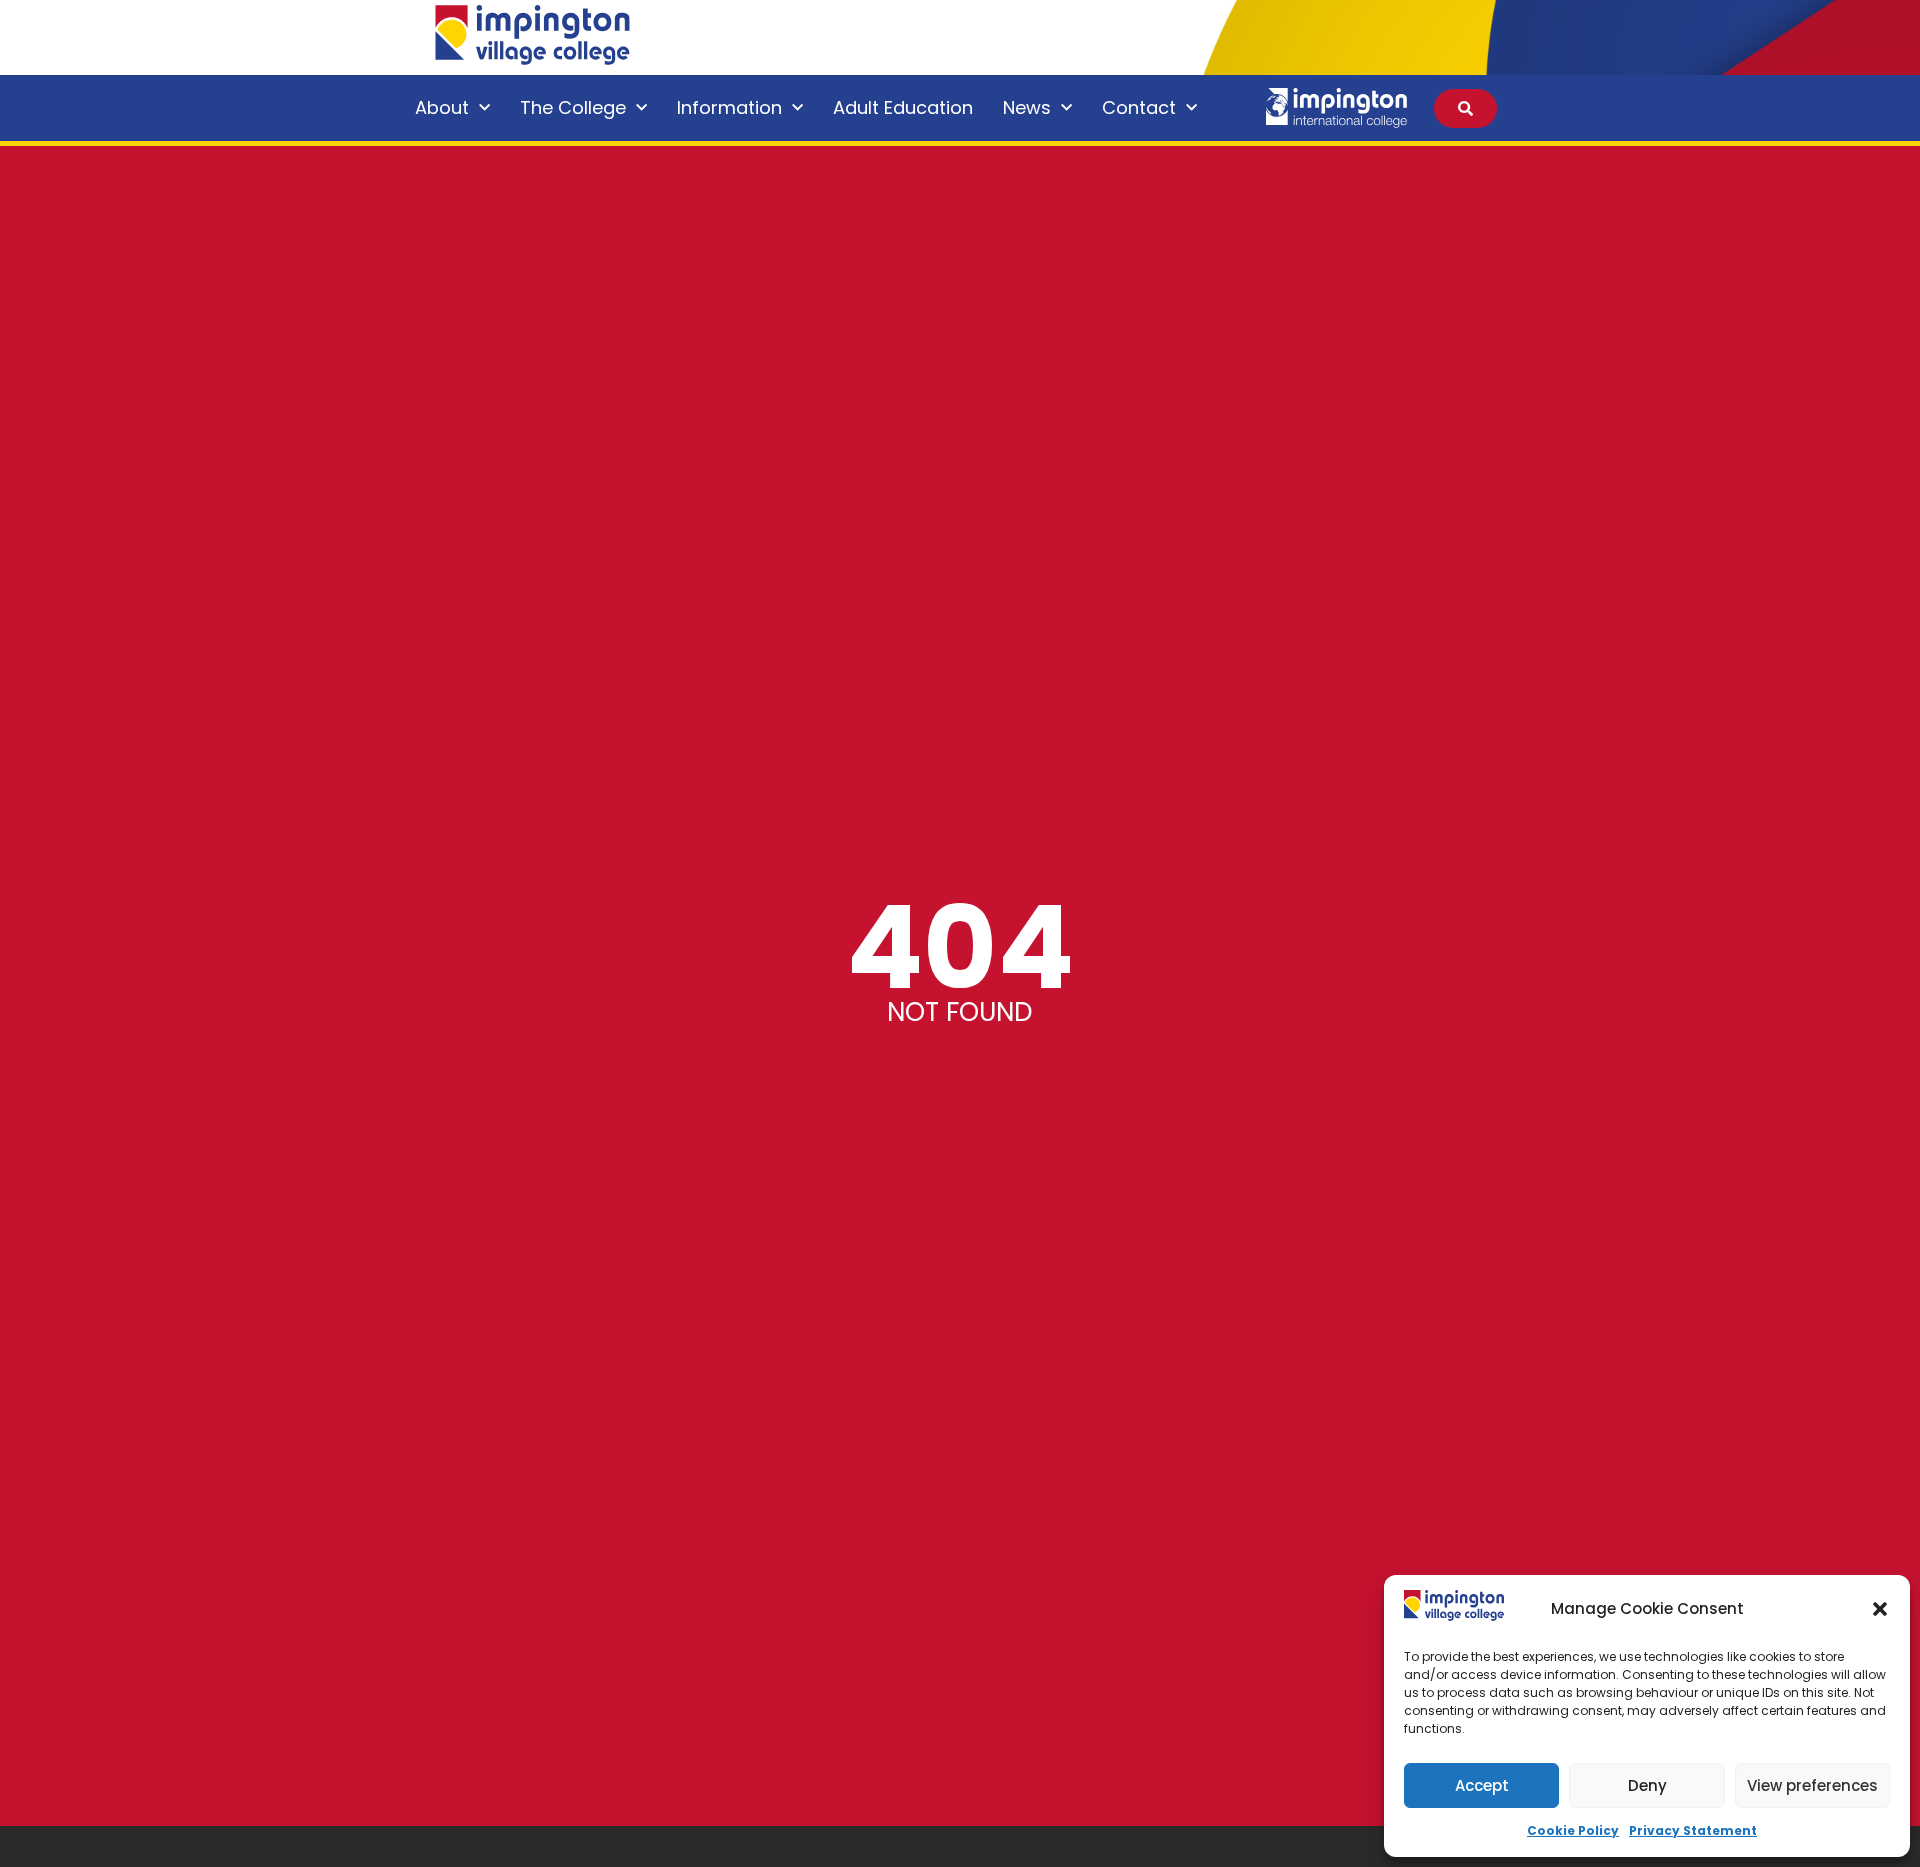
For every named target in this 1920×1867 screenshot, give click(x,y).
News (1027, 107)
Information (729, 107)
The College (573, 107)
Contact (1139, 107)
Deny (1647, 1785)
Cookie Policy (1573, 1830)
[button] (1880, 1609)
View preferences (1812, 1785)
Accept (1482, 1785)
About (442, 107)
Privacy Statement (1693, 1830)
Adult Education (903, 107)
